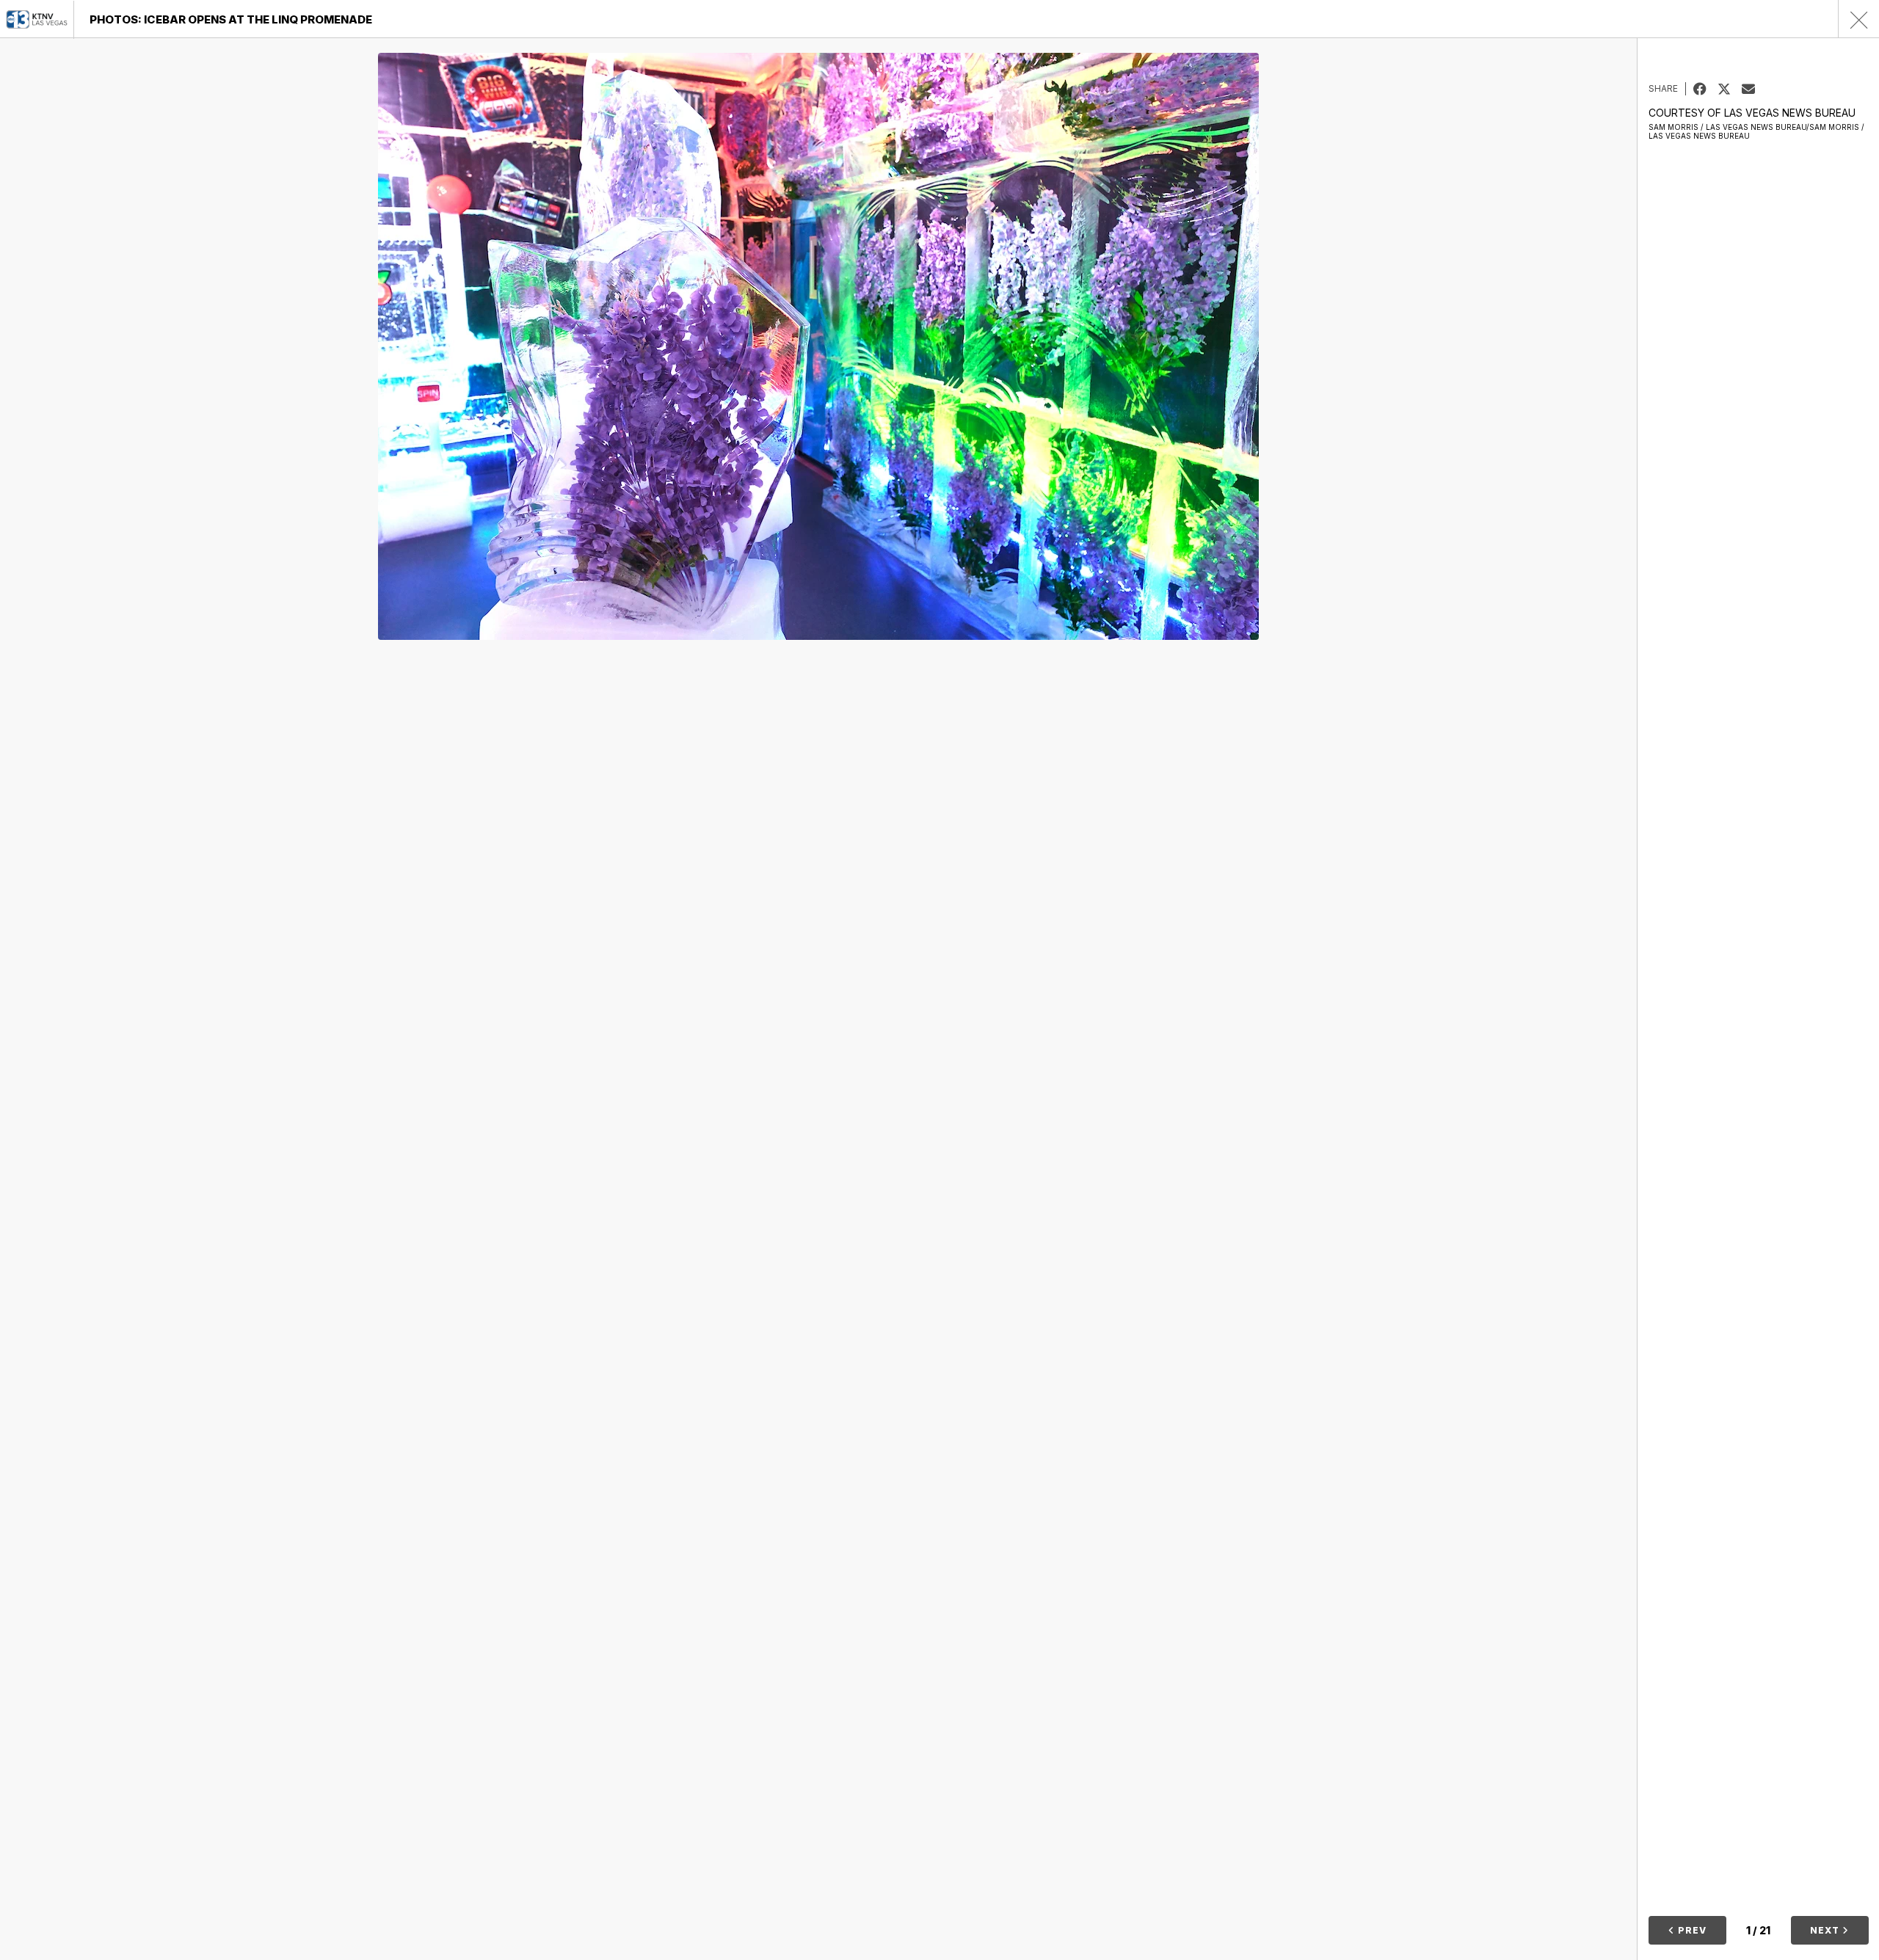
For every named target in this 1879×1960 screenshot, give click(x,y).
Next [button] (1826, 1930)
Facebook (1705, 89)
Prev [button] (1691, 1930)
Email (1754, 89)
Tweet (1730, 89)
